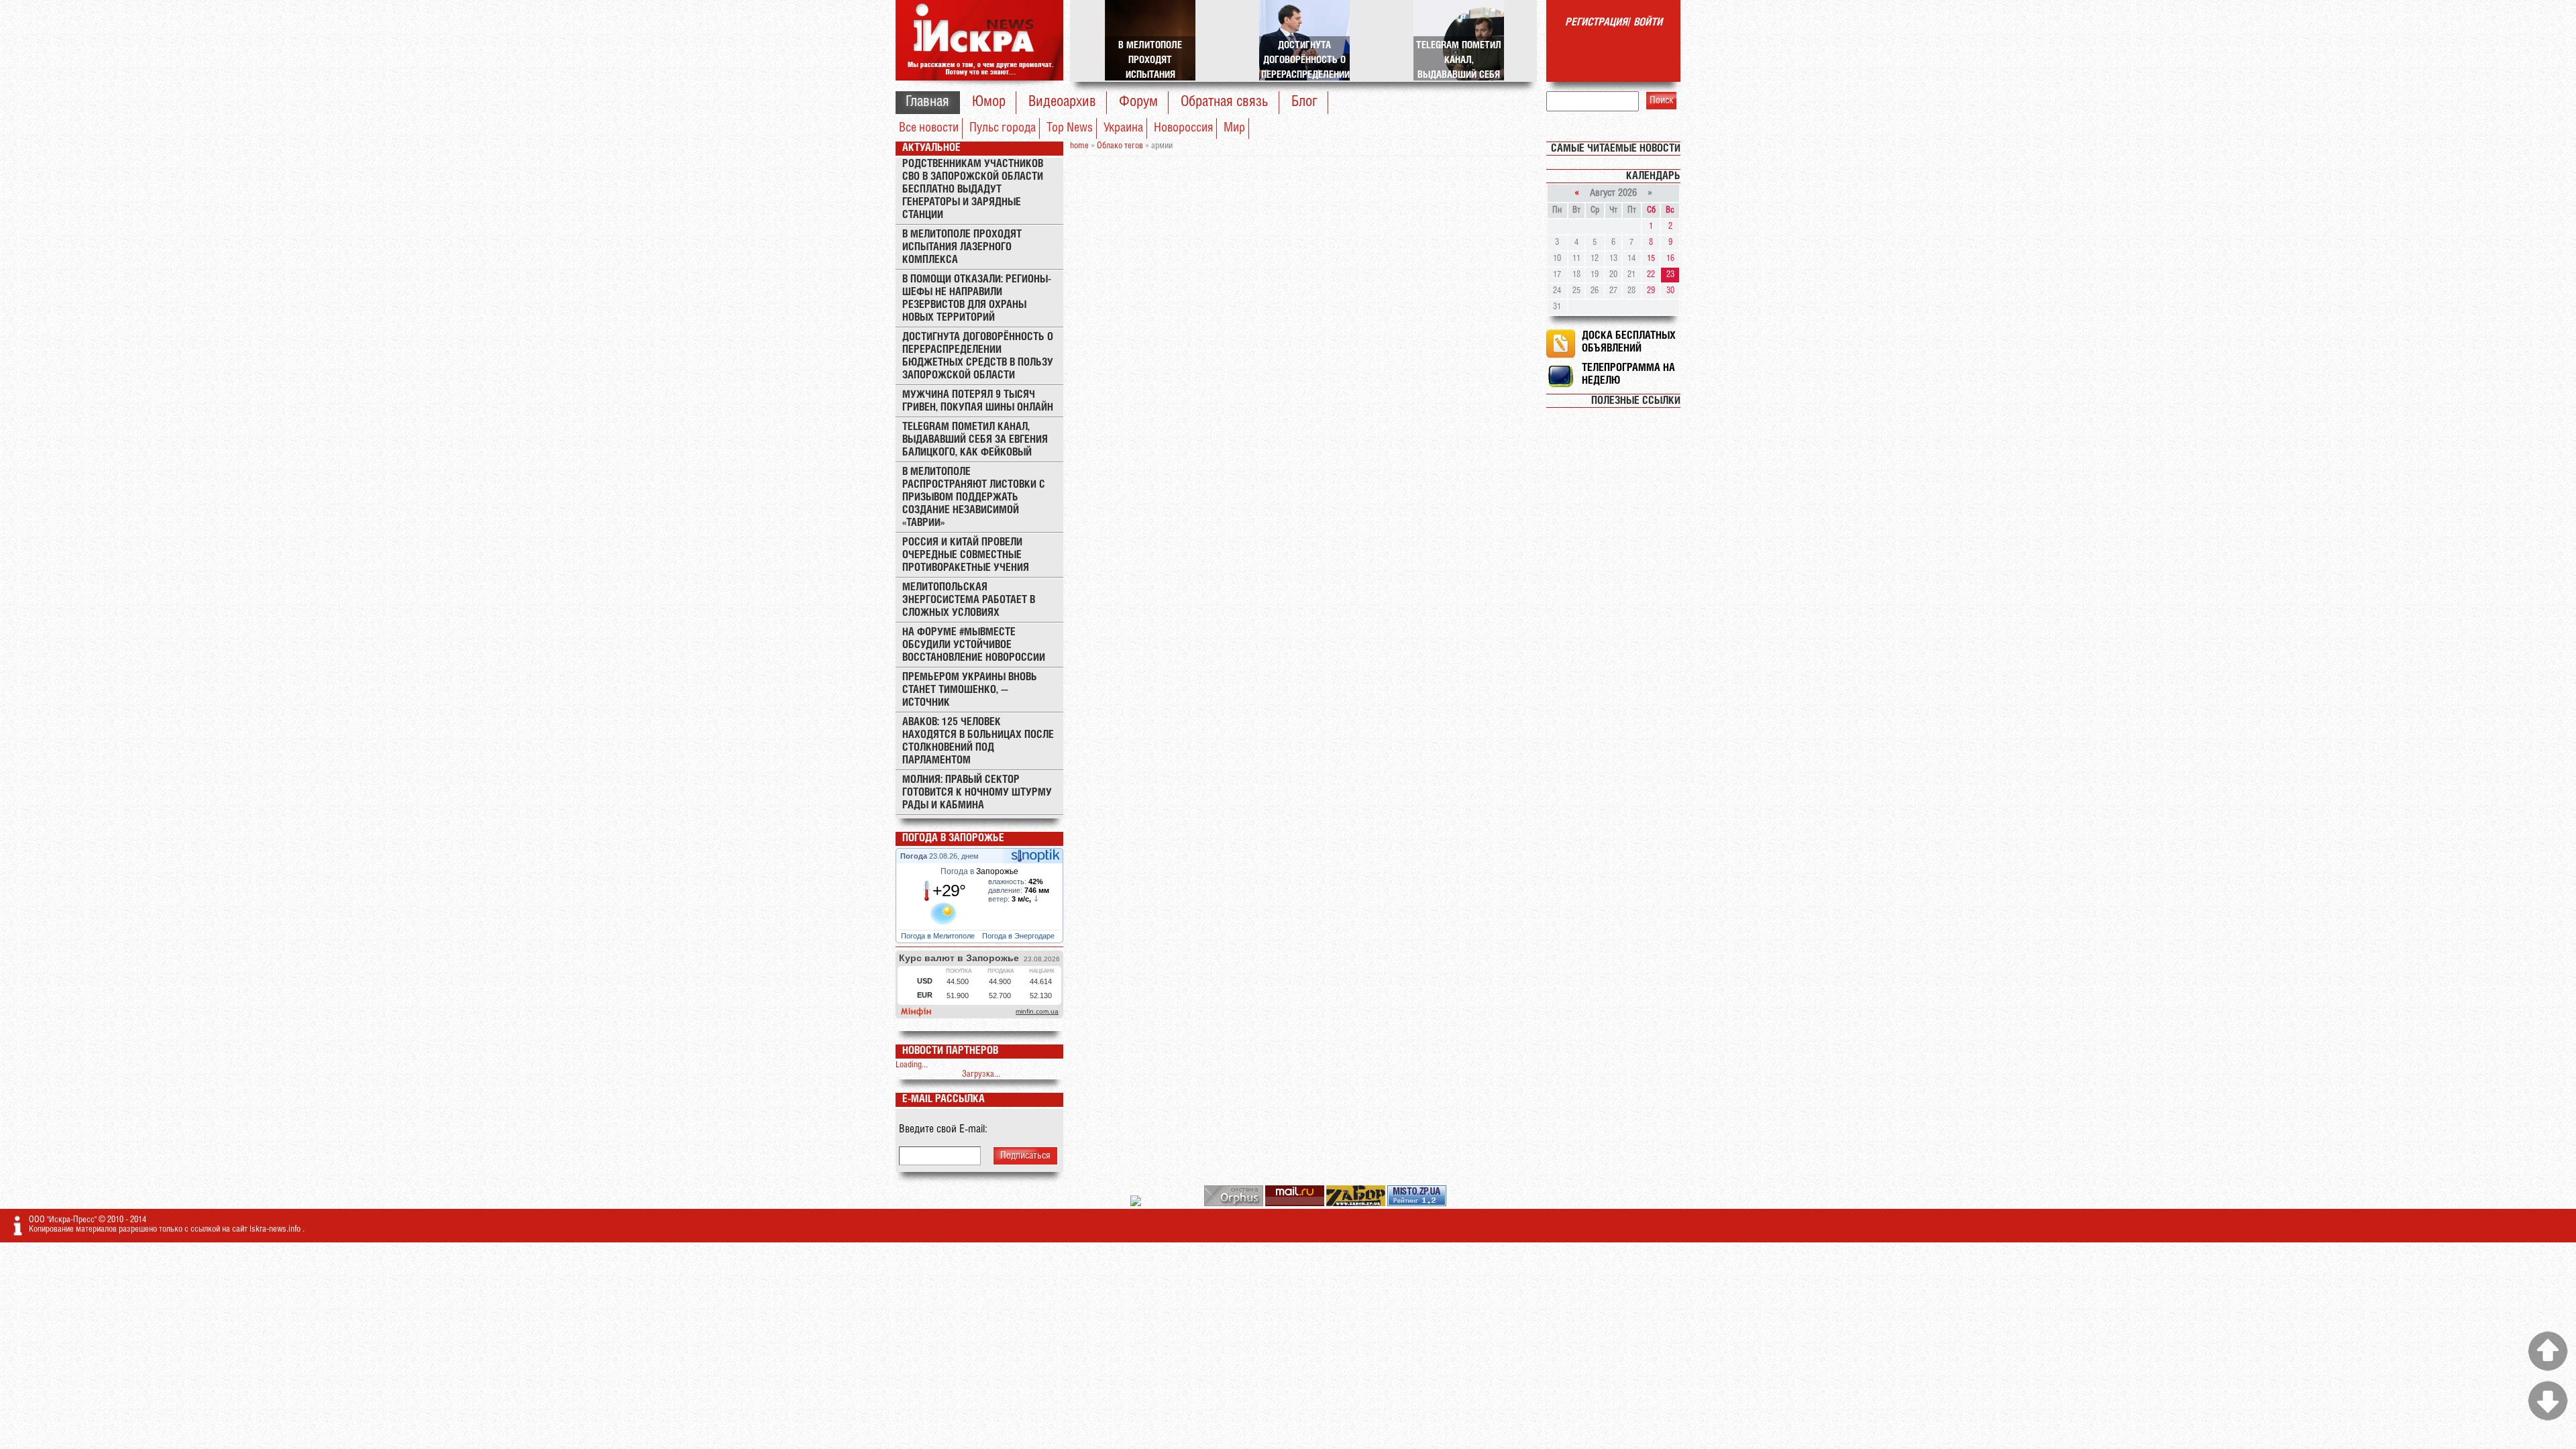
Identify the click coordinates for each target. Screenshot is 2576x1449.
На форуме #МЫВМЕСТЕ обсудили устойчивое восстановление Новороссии (974, 645)
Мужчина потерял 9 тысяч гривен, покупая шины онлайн (978, 401)
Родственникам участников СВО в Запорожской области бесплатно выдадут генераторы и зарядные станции (973, 190)
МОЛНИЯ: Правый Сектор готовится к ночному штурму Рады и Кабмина (977, 793)
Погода (915, 856)
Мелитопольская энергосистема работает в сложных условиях (969, 600)
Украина (1123, 128)
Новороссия (1183, 128)
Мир (1234, 128)
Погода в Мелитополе (939, 936)
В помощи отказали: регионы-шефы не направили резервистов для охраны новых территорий (977, 299)
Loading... (912, 1065)
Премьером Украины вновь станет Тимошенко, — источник (970, 690)
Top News (1070, 128)
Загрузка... (981, 1074)
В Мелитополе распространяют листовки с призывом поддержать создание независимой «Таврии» (974, 497)
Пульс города (1003, 128)
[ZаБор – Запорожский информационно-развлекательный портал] (1357, 1204)
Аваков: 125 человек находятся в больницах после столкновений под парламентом (978, 741)
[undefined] (1235, 1204)
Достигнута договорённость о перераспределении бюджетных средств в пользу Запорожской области (978, 356)
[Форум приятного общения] (1137, 1204)
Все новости (929, 128)
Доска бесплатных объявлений (1629, 342)
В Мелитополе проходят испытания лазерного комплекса (962, 247)
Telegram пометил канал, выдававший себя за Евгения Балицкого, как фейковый (975, 440)
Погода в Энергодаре (1019, 936)
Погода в (979, 871)
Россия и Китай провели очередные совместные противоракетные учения (966, 555)
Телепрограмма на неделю (1628, 374)
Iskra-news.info (276, 1229)
